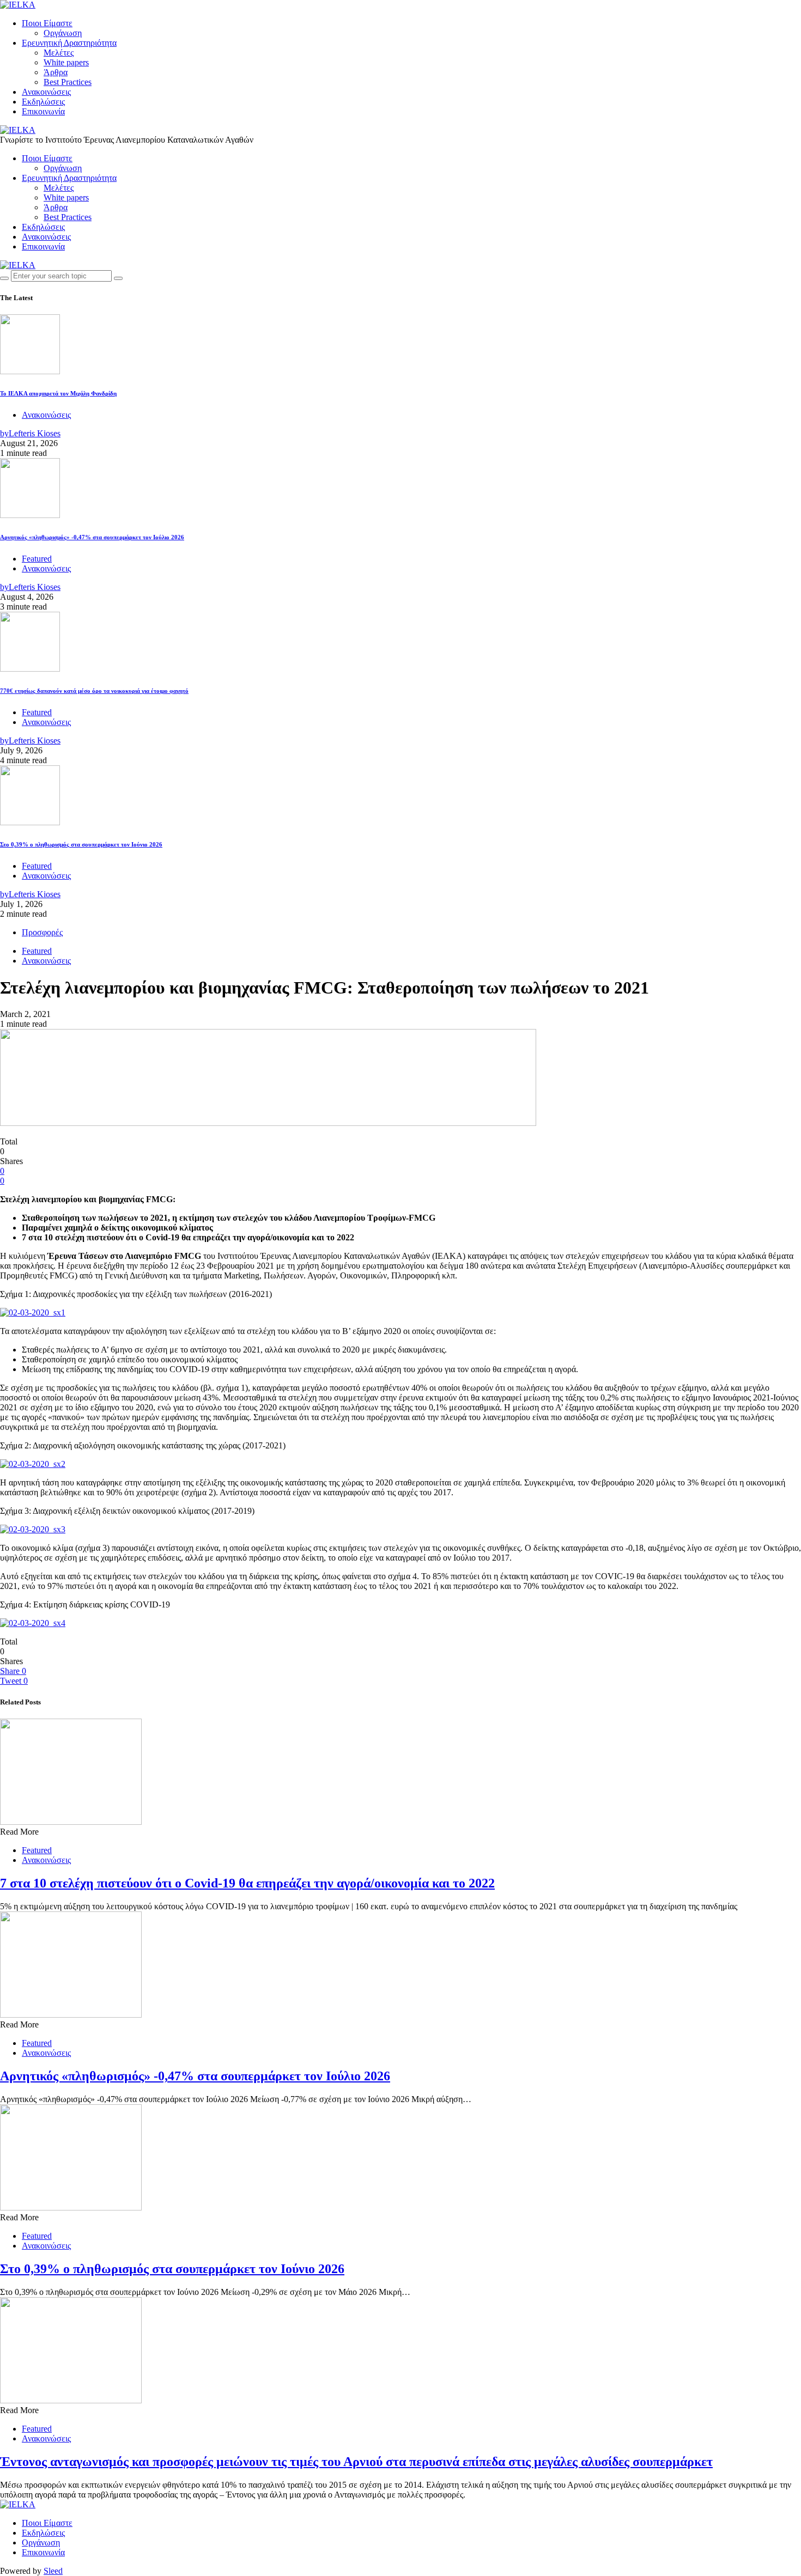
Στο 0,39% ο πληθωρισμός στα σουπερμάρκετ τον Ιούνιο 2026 (81, 844)
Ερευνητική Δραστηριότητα (69, 43)
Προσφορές (42, 932)
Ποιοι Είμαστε (47, 23)
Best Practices (68, 82)
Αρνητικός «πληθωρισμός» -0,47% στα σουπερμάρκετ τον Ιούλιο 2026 (92, 537)
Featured (37, 559)
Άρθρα (56, 72)
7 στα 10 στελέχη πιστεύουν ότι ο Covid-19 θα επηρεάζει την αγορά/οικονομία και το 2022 (247, 1883)
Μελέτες (59, 53)
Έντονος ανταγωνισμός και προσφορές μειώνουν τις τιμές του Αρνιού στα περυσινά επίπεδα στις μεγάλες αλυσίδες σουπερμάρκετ (356, 2462)
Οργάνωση (63, 33)
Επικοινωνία (43, 111)
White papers (66, 62)
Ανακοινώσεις (46, 92)
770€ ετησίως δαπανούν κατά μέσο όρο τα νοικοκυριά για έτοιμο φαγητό (94, 691)
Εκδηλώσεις (43, 102)
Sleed (53, 2571)
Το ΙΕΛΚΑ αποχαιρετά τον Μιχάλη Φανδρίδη (58, 393)
